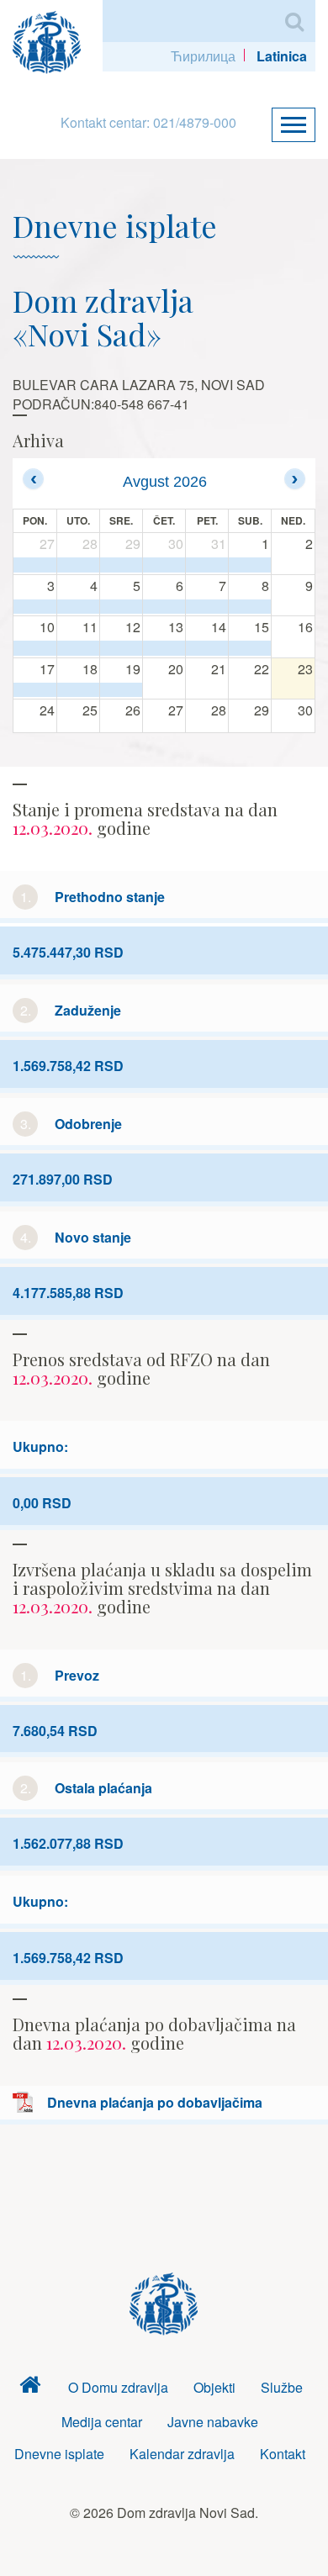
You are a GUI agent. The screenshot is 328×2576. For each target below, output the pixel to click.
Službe (282, 2387)
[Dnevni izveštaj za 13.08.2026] (164, 648)
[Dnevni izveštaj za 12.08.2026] (121, 648)
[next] (295, 479)
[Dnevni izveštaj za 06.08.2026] (164, 607)
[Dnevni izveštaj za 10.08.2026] (35, 648)
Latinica (282, 56)
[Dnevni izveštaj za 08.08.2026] (250, 607)
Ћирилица (203, 56)
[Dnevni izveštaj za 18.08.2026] (78, 690)
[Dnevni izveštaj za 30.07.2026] (164, 565)
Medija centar (102, 2422)
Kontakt (283, 2454)
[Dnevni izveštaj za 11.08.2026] (78, 648)
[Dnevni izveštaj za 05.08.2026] (121, 607)
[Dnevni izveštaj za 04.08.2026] (78, 607)
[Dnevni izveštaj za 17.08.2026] (35, 690)
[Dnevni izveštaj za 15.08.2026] (250, 648)
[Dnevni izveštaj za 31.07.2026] (207, 565)
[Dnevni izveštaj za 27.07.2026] (35, 565)
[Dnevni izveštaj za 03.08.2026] (35, 607)
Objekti (214, 2387)
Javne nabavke (213, 2422)
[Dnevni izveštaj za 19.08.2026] (121, 690)
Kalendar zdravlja (182, 2454)
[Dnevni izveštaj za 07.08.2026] (207, 607)
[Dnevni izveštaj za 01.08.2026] (250, 565)
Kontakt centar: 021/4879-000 (148, 122)
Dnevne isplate (59, 2454)
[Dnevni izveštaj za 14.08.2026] (207, 648)
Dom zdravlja (30, 2388)
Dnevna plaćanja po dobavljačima (155, 2102)
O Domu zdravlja (118, 2387)
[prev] (33, 479)
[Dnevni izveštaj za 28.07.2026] (78, 565)
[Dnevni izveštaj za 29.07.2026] (121, 565)
